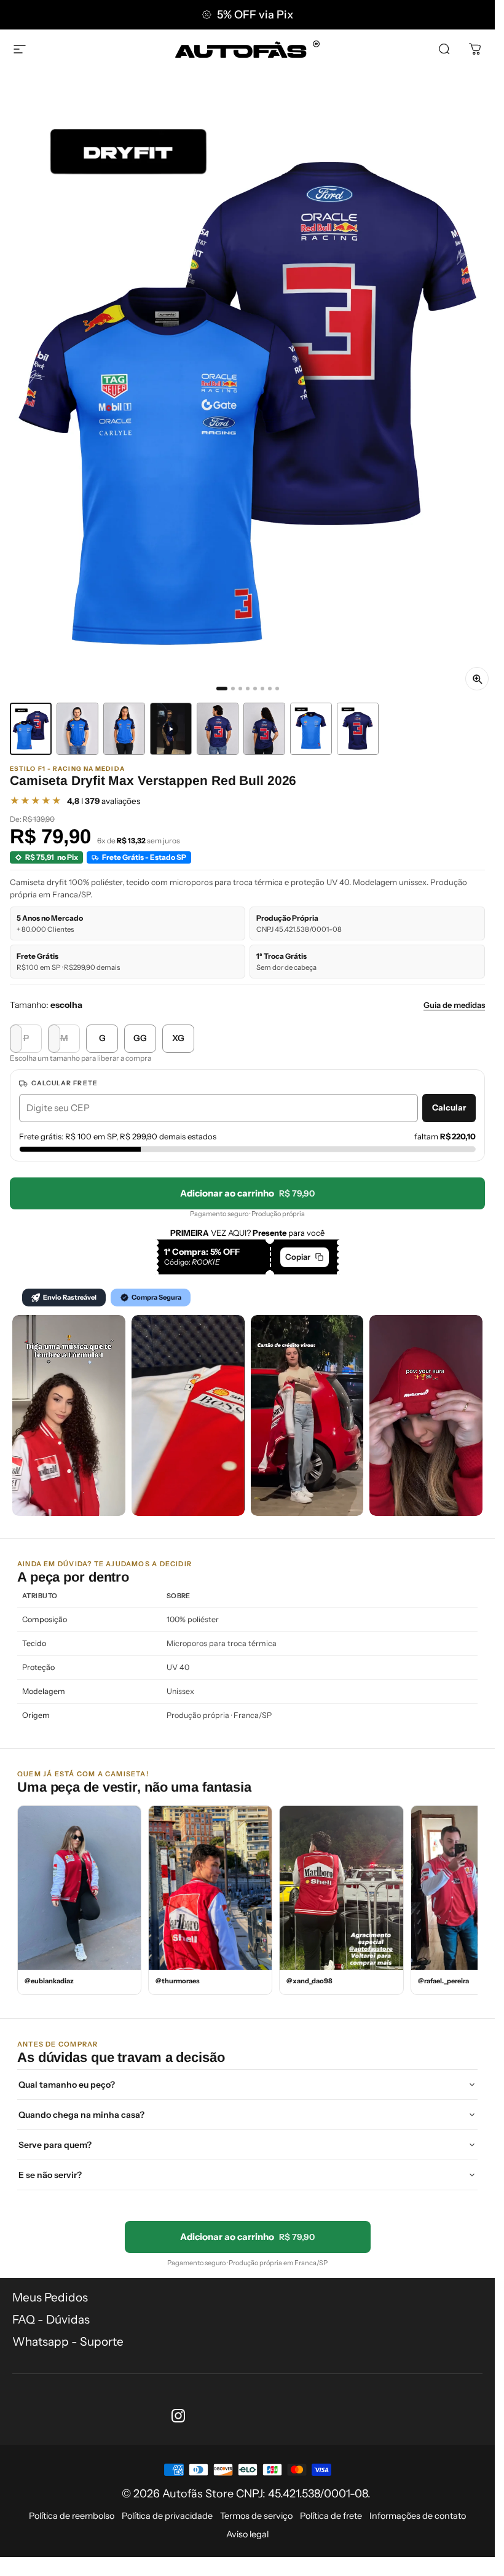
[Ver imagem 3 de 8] (124, 729)
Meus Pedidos (50, 2297)
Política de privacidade (167, 2516)
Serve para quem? (55, 2145)
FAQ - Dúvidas (51, 2320)
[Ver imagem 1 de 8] (31, 729)
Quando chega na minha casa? (81, 2115)
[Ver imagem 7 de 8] (311, 729)
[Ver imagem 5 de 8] (218, 729)
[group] (247, 388)
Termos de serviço (256, 2516)
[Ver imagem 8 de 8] (358, 729)
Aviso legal (247, 2534)
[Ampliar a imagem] (477, 679)
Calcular (449, 1107)
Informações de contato (418, 2516)
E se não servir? (50, 2175)
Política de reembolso (72, 2516)
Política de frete (331, 2516)
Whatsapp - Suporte (68, 2342)
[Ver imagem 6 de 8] (264, 729)
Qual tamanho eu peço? (67, 2085)
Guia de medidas (454, 1005)
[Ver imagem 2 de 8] (77, 729)
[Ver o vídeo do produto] (171, 729)
